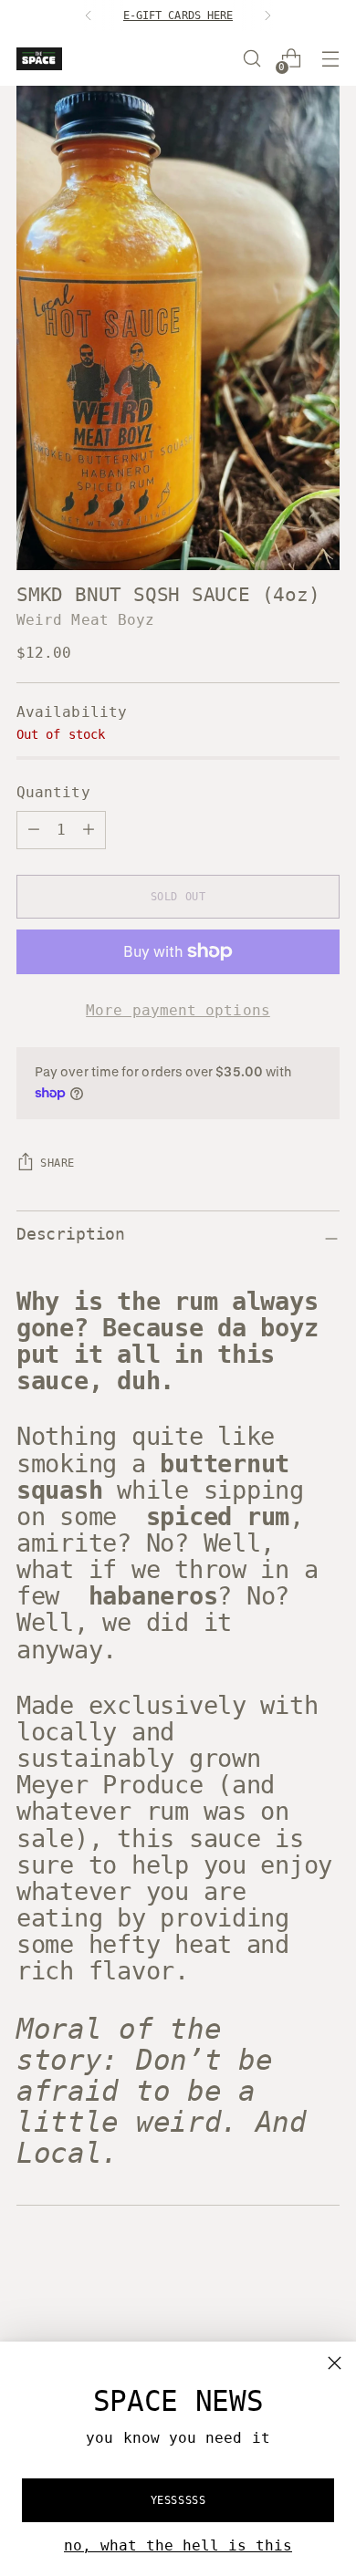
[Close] (335, 2363)
